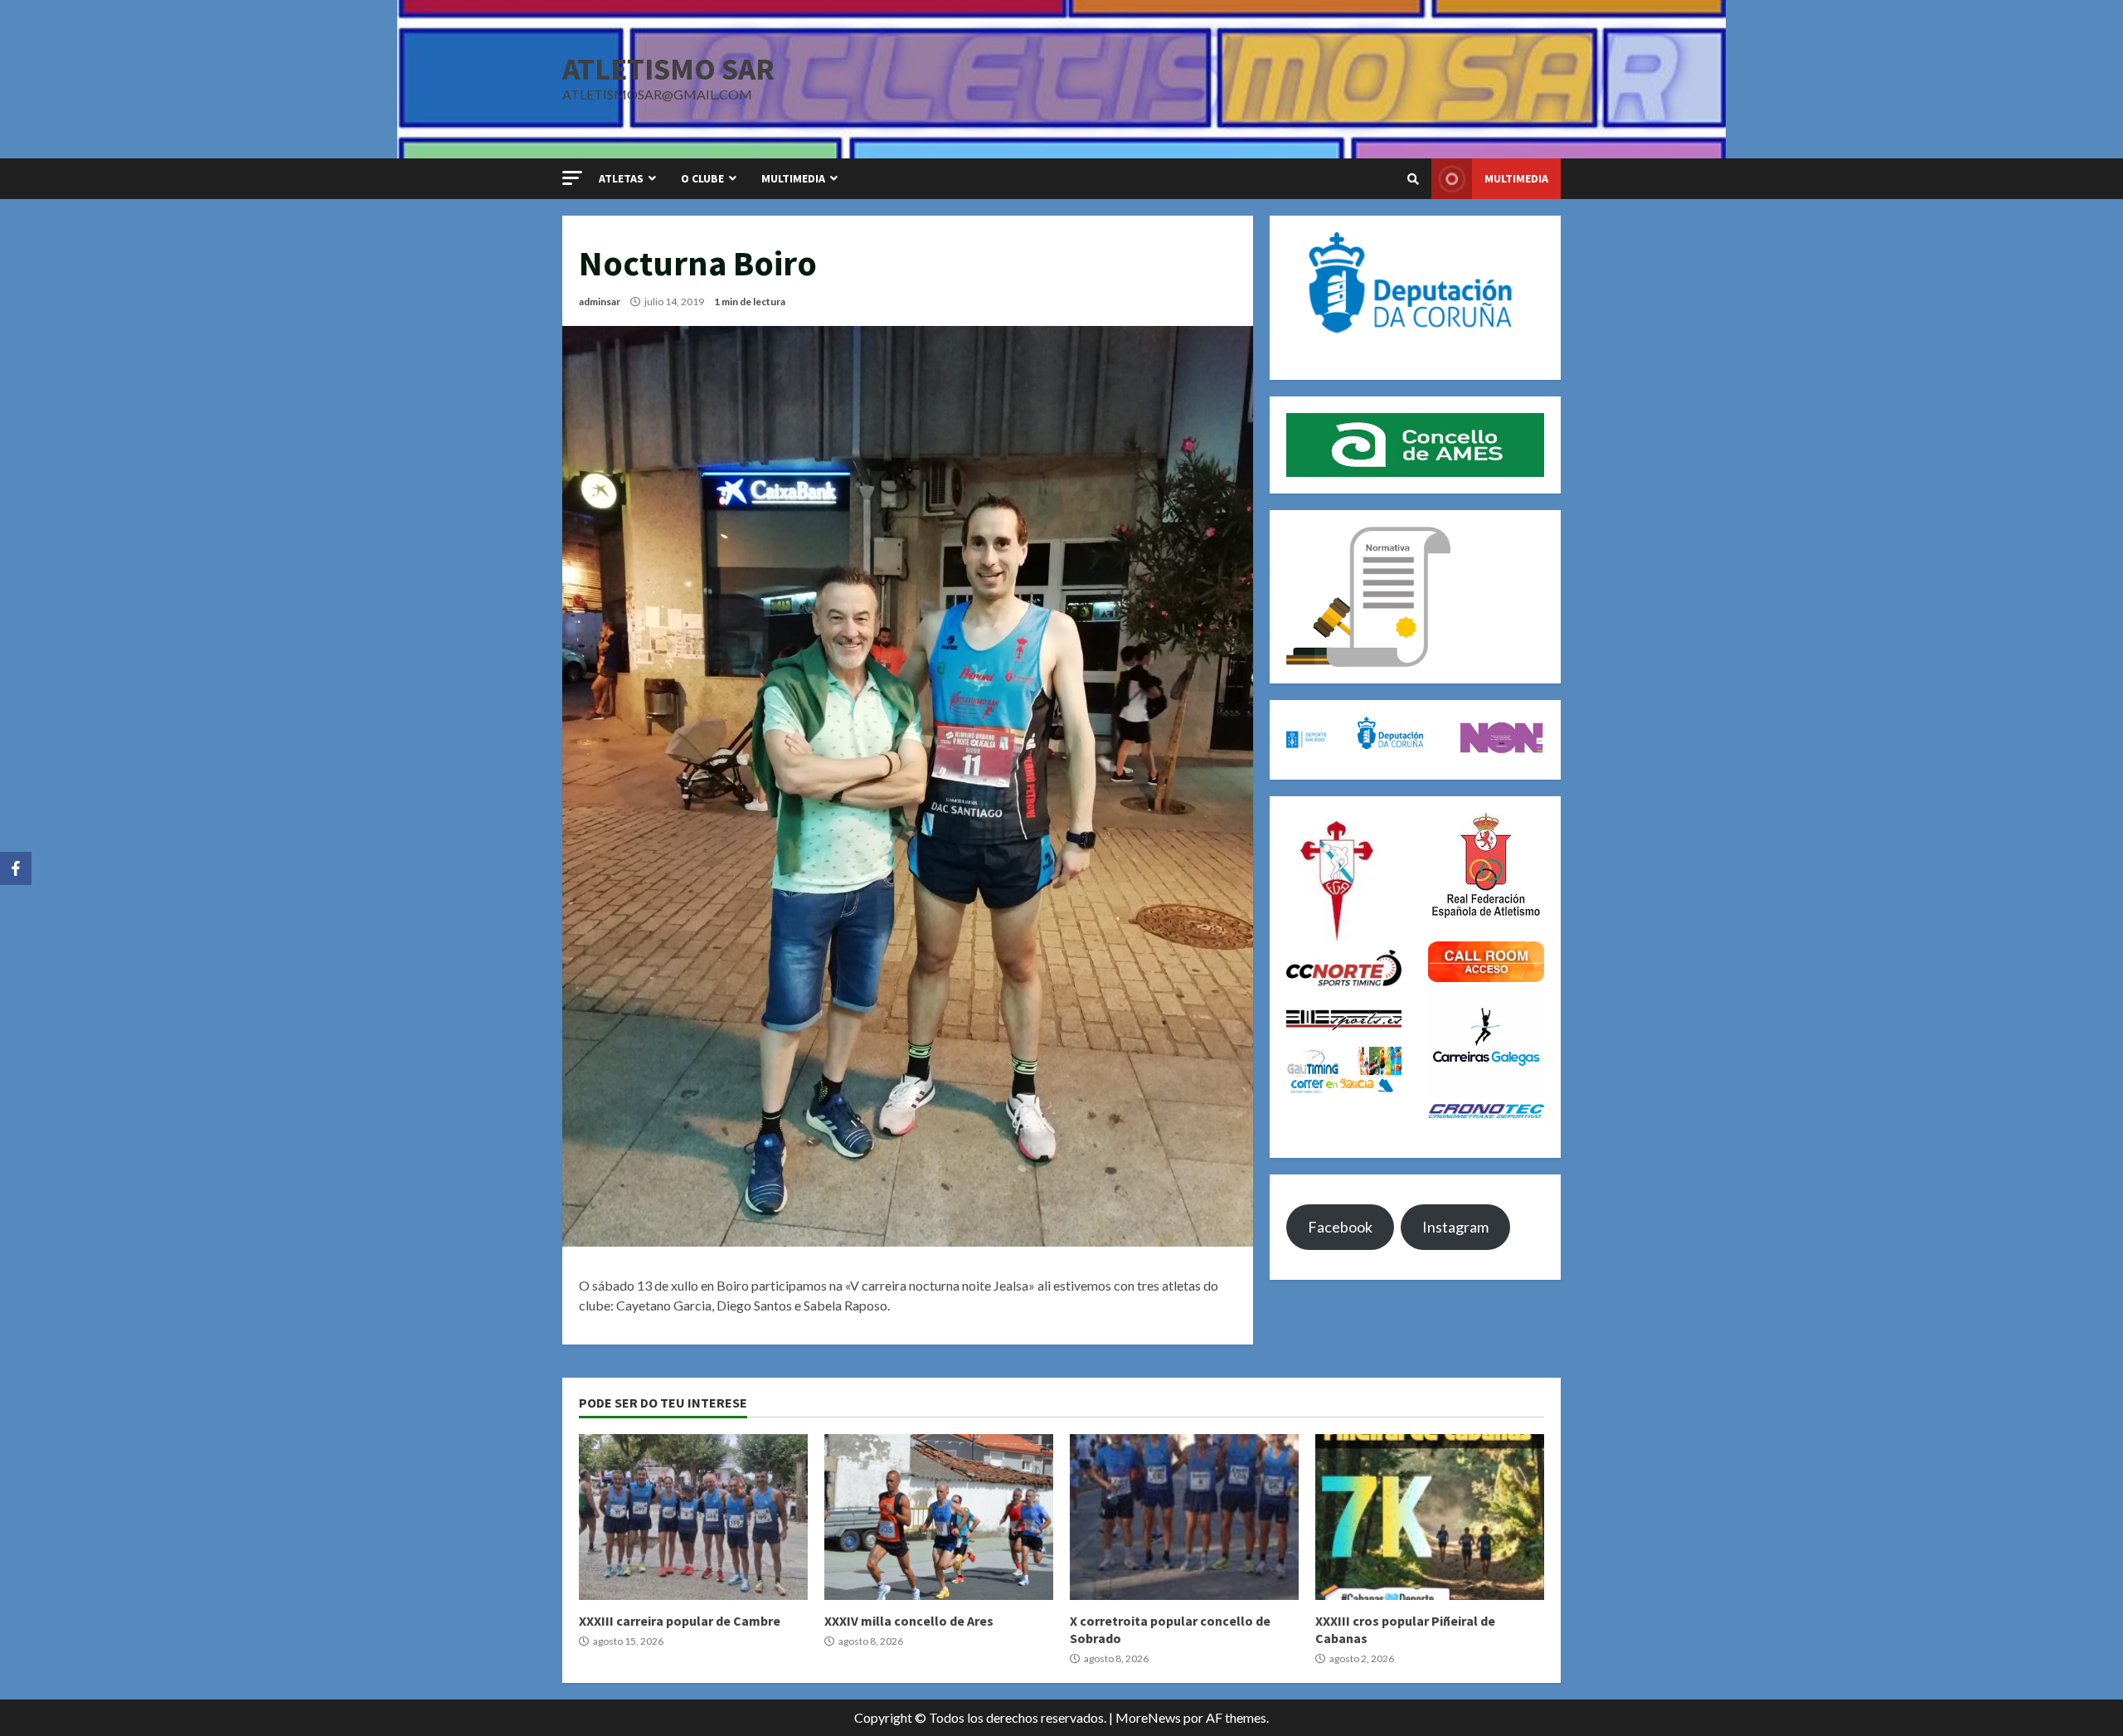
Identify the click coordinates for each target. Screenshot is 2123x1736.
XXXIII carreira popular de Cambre (693, 1517)
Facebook (1340, 1227)
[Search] (1413, 179)
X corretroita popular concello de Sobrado (1184, 1517)
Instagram (1455, 1227)
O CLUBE (702, 178)
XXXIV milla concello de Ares (939, 1517)
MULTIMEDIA (793, 178)
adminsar (600, 301)
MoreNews (1148, 1717)
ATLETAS (621, 178)
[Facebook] (16, 868)
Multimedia (1516, 178)
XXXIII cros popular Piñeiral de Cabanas (1430, 1517)
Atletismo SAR (668, 69)
